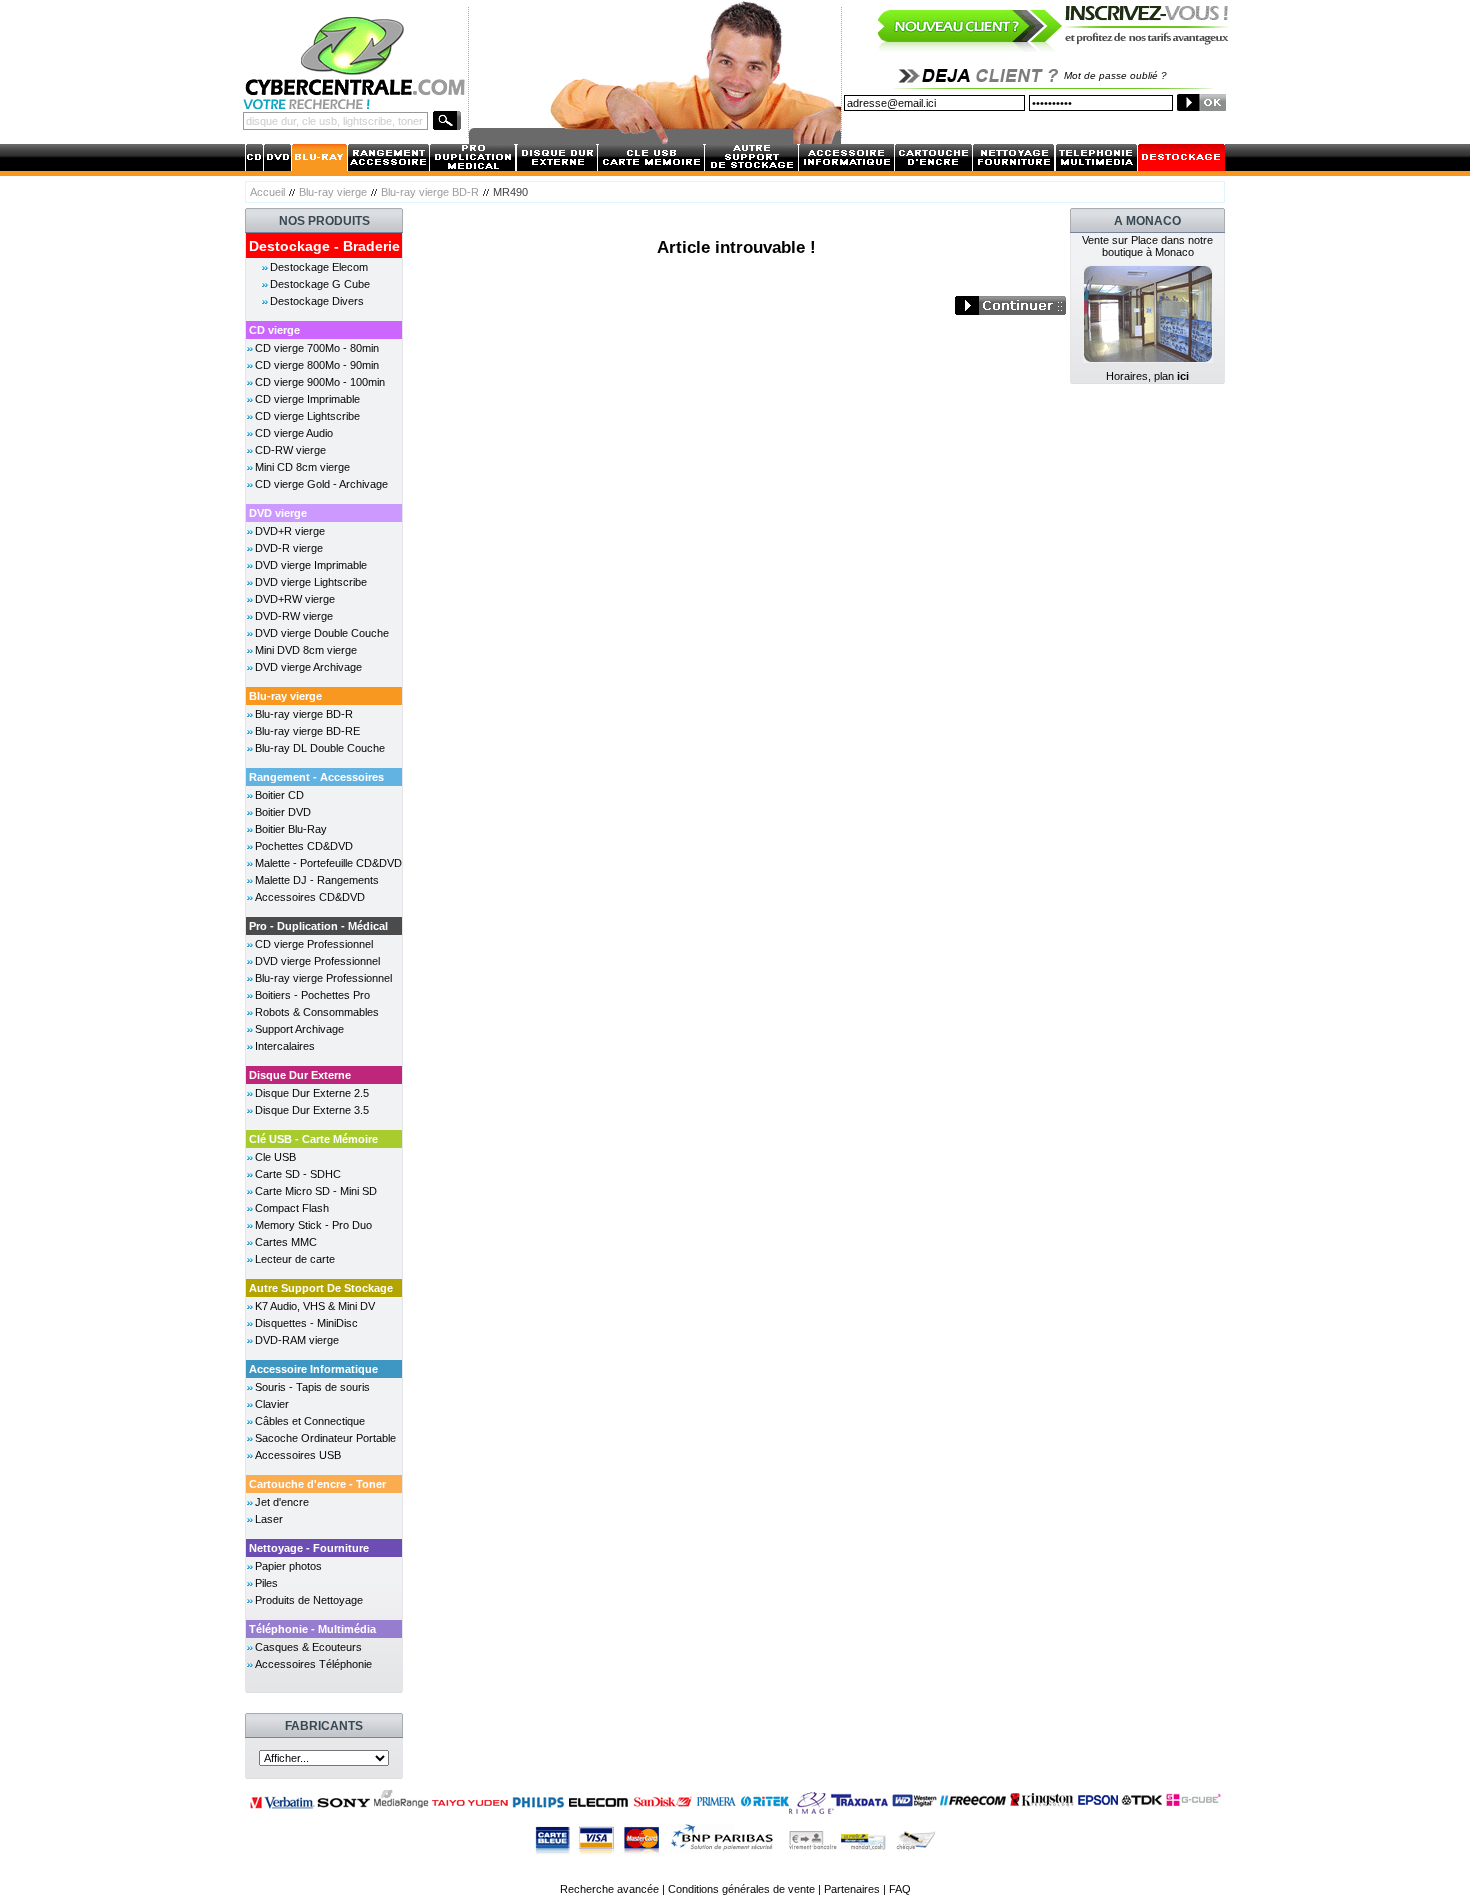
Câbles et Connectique (310, 1421)
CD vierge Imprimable (307, 399)
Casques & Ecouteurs (308, 1647)
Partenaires (852, 1889)
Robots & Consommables (317, 1012)
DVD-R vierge (289, 548)
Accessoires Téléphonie (313, 1664)
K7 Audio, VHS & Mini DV (315, 1306)
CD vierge (274, 330)
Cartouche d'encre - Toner (317, 1484)
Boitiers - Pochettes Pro (312, 995)
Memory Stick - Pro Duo (313, 1225)
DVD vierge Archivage (308, 667)
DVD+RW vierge (295, 599)
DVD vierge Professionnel (317, 961)
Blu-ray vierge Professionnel (323, 978)
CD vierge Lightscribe (307, 416)
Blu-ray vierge (333, 192)
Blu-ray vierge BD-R (430, 192)
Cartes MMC (286, 1242)
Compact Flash (292, 1208)
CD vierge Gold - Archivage (321, 484)
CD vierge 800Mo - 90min (317, 365)
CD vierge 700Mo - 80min (317, 348)
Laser (269, 1519)
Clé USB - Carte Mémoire (313, 1139)
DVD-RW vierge (294, 616)
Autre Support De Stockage (321, 1288)
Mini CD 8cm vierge (302, 467)
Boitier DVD (283, 812)
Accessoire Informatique (313, 1369)
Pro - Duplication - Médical (318, 926)
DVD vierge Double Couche (322, 633)
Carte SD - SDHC (298, 1174)
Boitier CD (279, 795)
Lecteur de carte (295, 1259)
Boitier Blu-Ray (291, 829)
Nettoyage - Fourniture (309, 1548)
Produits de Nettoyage (309, 1600)
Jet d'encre (282, 1502)
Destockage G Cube (320, 284)
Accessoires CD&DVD (310, 897)
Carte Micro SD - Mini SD (316, 1191)
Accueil (267, 192)
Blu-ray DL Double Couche (320, 748)
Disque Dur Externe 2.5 (312, 1093)
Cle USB (275, 1157)
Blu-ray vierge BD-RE (307, 731)
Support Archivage (299, 1029)
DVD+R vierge (290, 531)
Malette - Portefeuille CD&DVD (328, 863)
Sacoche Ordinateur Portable (325, 1438)
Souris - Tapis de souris (312, 1387)
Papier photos (288, 1566)
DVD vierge (278, 513)
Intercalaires (285, 1046)
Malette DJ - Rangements (317, 880)
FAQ (900, 1889)
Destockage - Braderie (324, 246)
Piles (266, 1583)
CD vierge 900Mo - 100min (320, 382)
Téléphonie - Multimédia (312, 1629)
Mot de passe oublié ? (1115, 75)
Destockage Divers (317, 301)
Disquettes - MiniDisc (306, 1323)
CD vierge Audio (294, 433)
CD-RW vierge (290, 450)
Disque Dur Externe (300, 1075)
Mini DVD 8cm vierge (306, 650)
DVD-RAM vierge (297, 1340)
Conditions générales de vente (741, 1889)
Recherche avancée (609, 1889)
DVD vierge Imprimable (311, 565)
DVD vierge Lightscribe (311, 582)
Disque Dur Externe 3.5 (312, 1110)
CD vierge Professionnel (314, 944)
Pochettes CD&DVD (304, 846)
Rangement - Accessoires (316, 777)
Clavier (272, 1404)
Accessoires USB (298, 1455)
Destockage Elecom (319, 267)
